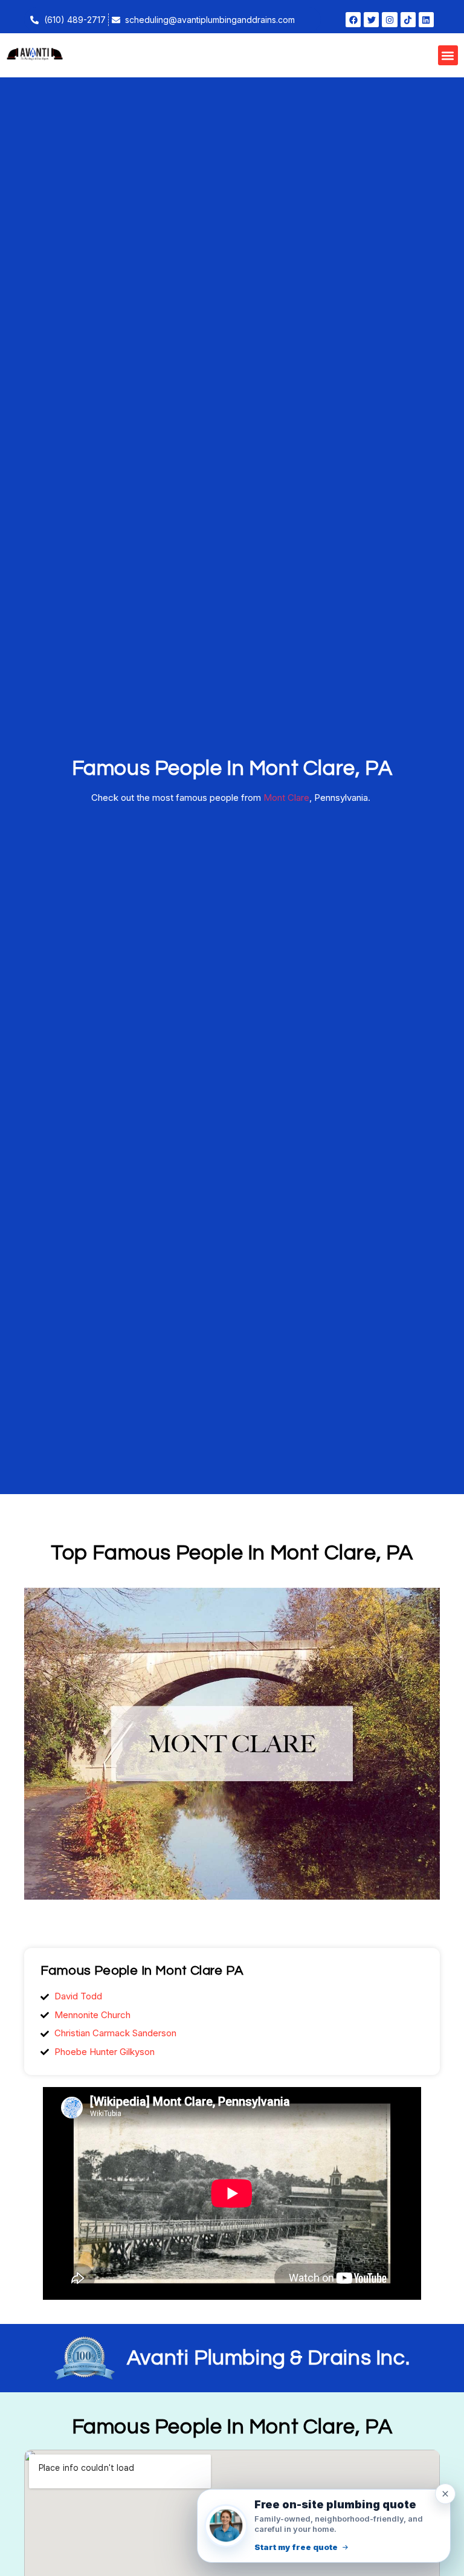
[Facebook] (353, 20)
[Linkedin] (426, 20)
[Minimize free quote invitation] (445, 2494)
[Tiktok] (408, 20)
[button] (448, 55)
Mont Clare (286, 798)
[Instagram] (389, 20)
